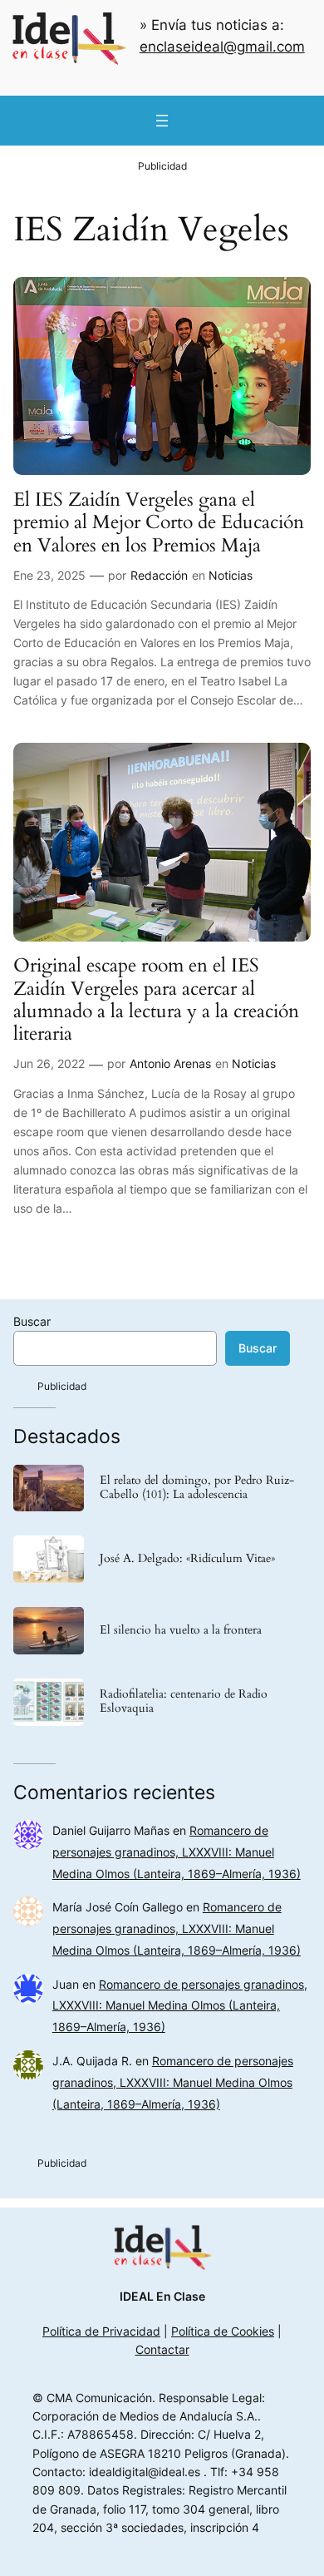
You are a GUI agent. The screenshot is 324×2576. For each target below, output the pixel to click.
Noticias (231, 575)
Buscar (32, 1321)
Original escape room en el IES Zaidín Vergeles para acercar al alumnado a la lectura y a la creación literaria (156, 999)
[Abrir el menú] (162, 121)
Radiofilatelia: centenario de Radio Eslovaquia (184, 1702)
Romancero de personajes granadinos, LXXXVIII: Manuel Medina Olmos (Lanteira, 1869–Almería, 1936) (177, 1852)
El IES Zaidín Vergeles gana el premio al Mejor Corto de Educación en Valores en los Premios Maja (159, 522)
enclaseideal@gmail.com (222, 47)
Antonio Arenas (170, 1063)
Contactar (162, 2349)
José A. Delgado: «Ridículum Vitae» (187, 1559)
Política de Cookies (223, 2331)
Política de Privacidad (101, 2331)
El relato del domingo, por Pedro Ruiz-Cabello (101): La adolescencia (197, 1488)
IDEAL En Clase (162, 2296)
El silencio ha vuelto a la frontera (181, 1631)
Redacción (159, 575)
